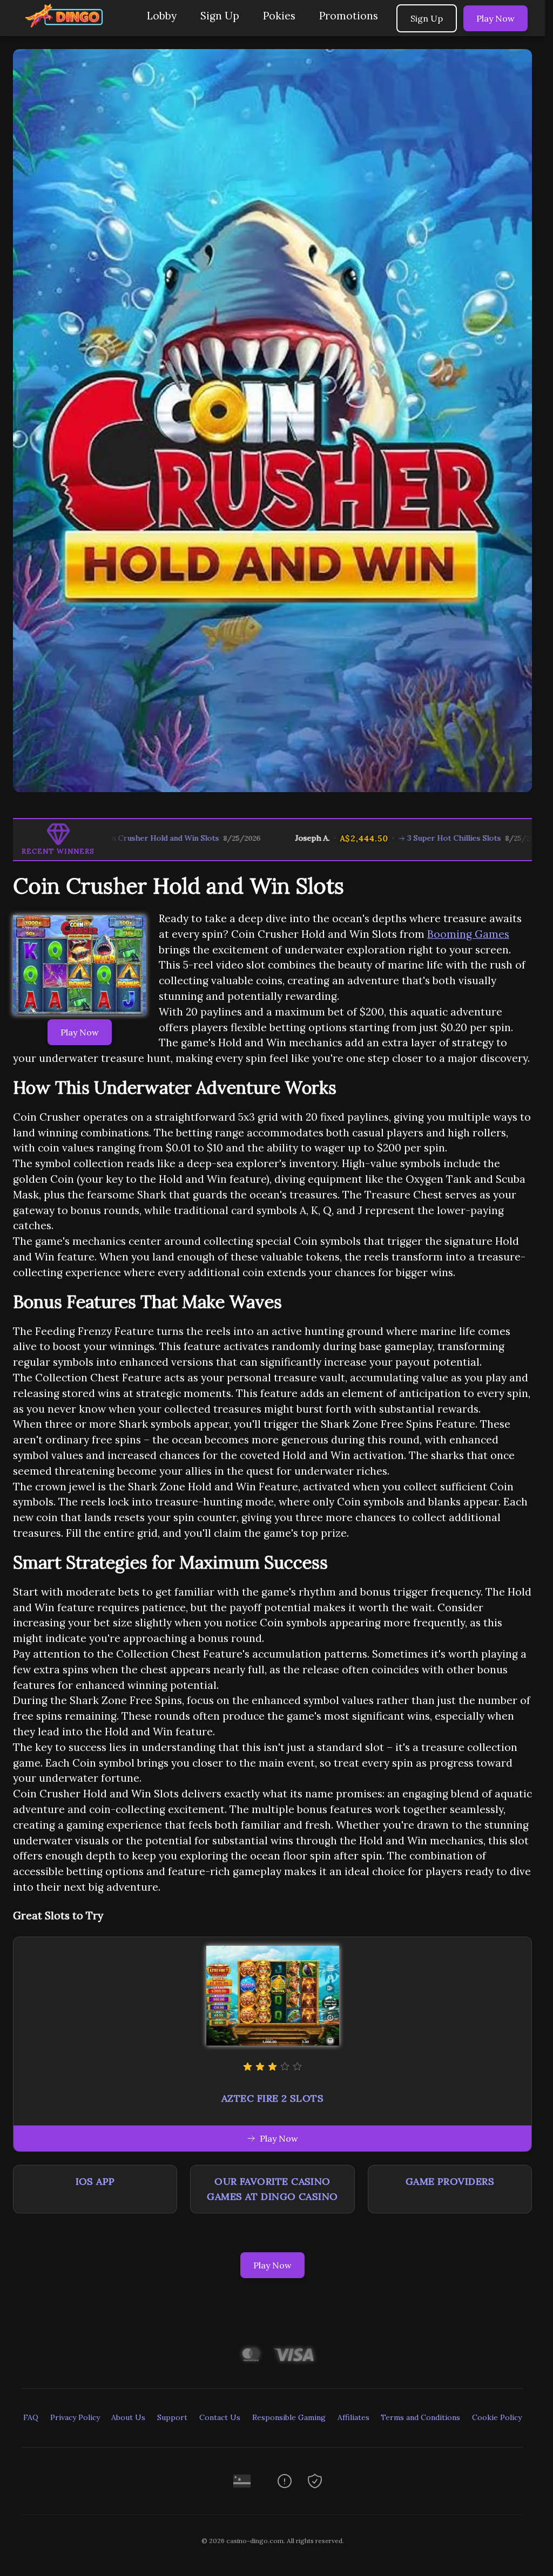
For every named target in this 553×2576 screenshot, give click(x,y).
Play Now (495, 18)
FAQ (31, 2417)
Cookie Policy (497, 2417)
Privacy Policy (75, 2417)
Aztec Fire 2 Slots (272, 2098)
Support (172, 2417)
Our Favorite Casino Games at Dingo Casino (272, 2189)
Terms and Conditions (420, 2417)
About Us (128, 2417)
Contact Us (220, 2417)
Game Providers (450, 2181)
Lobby (162, 16)
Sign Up (220, 16)
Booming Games (468, 934)
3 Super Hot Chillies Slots (372, 838)
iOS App (95, 2181)
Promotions (349, 16)
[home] (71, 28)
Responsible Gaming (289, 2417)
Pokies (279, 16)
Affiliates (353, 2417)
